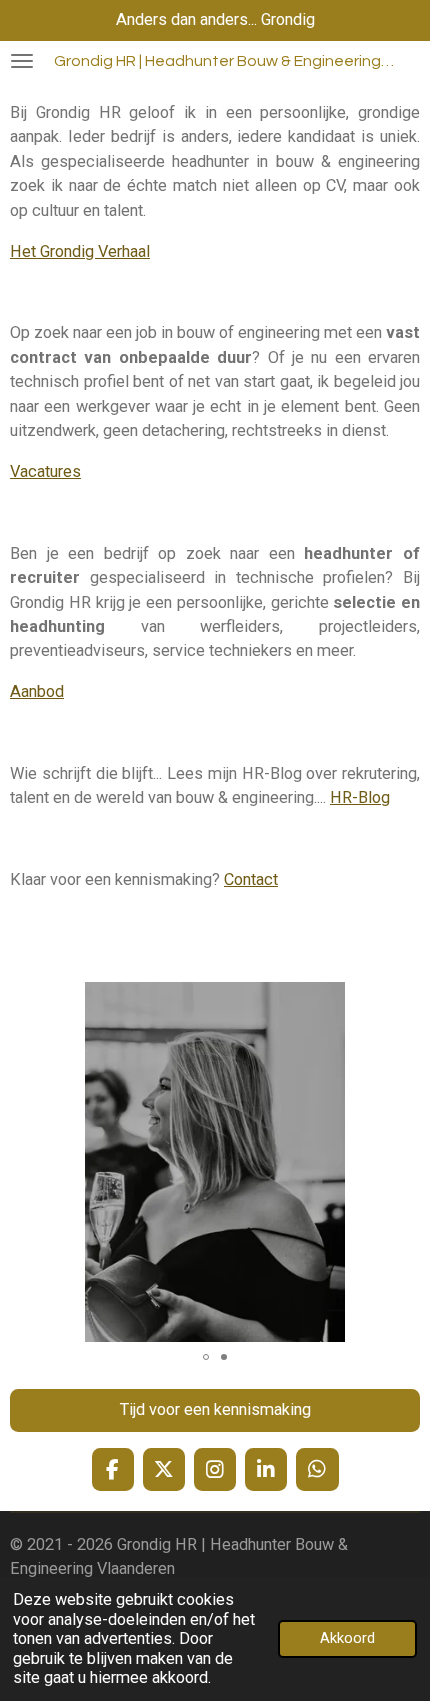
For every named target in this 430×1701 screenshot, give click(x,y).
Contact (251, 879)
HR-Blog (360, 797)
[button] (402, 1000)
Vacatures (45, 471)
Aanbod (37, 691)
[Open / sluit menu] (22, 61)
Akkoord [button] (347, 1638)
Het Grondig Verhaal (80, 251)
